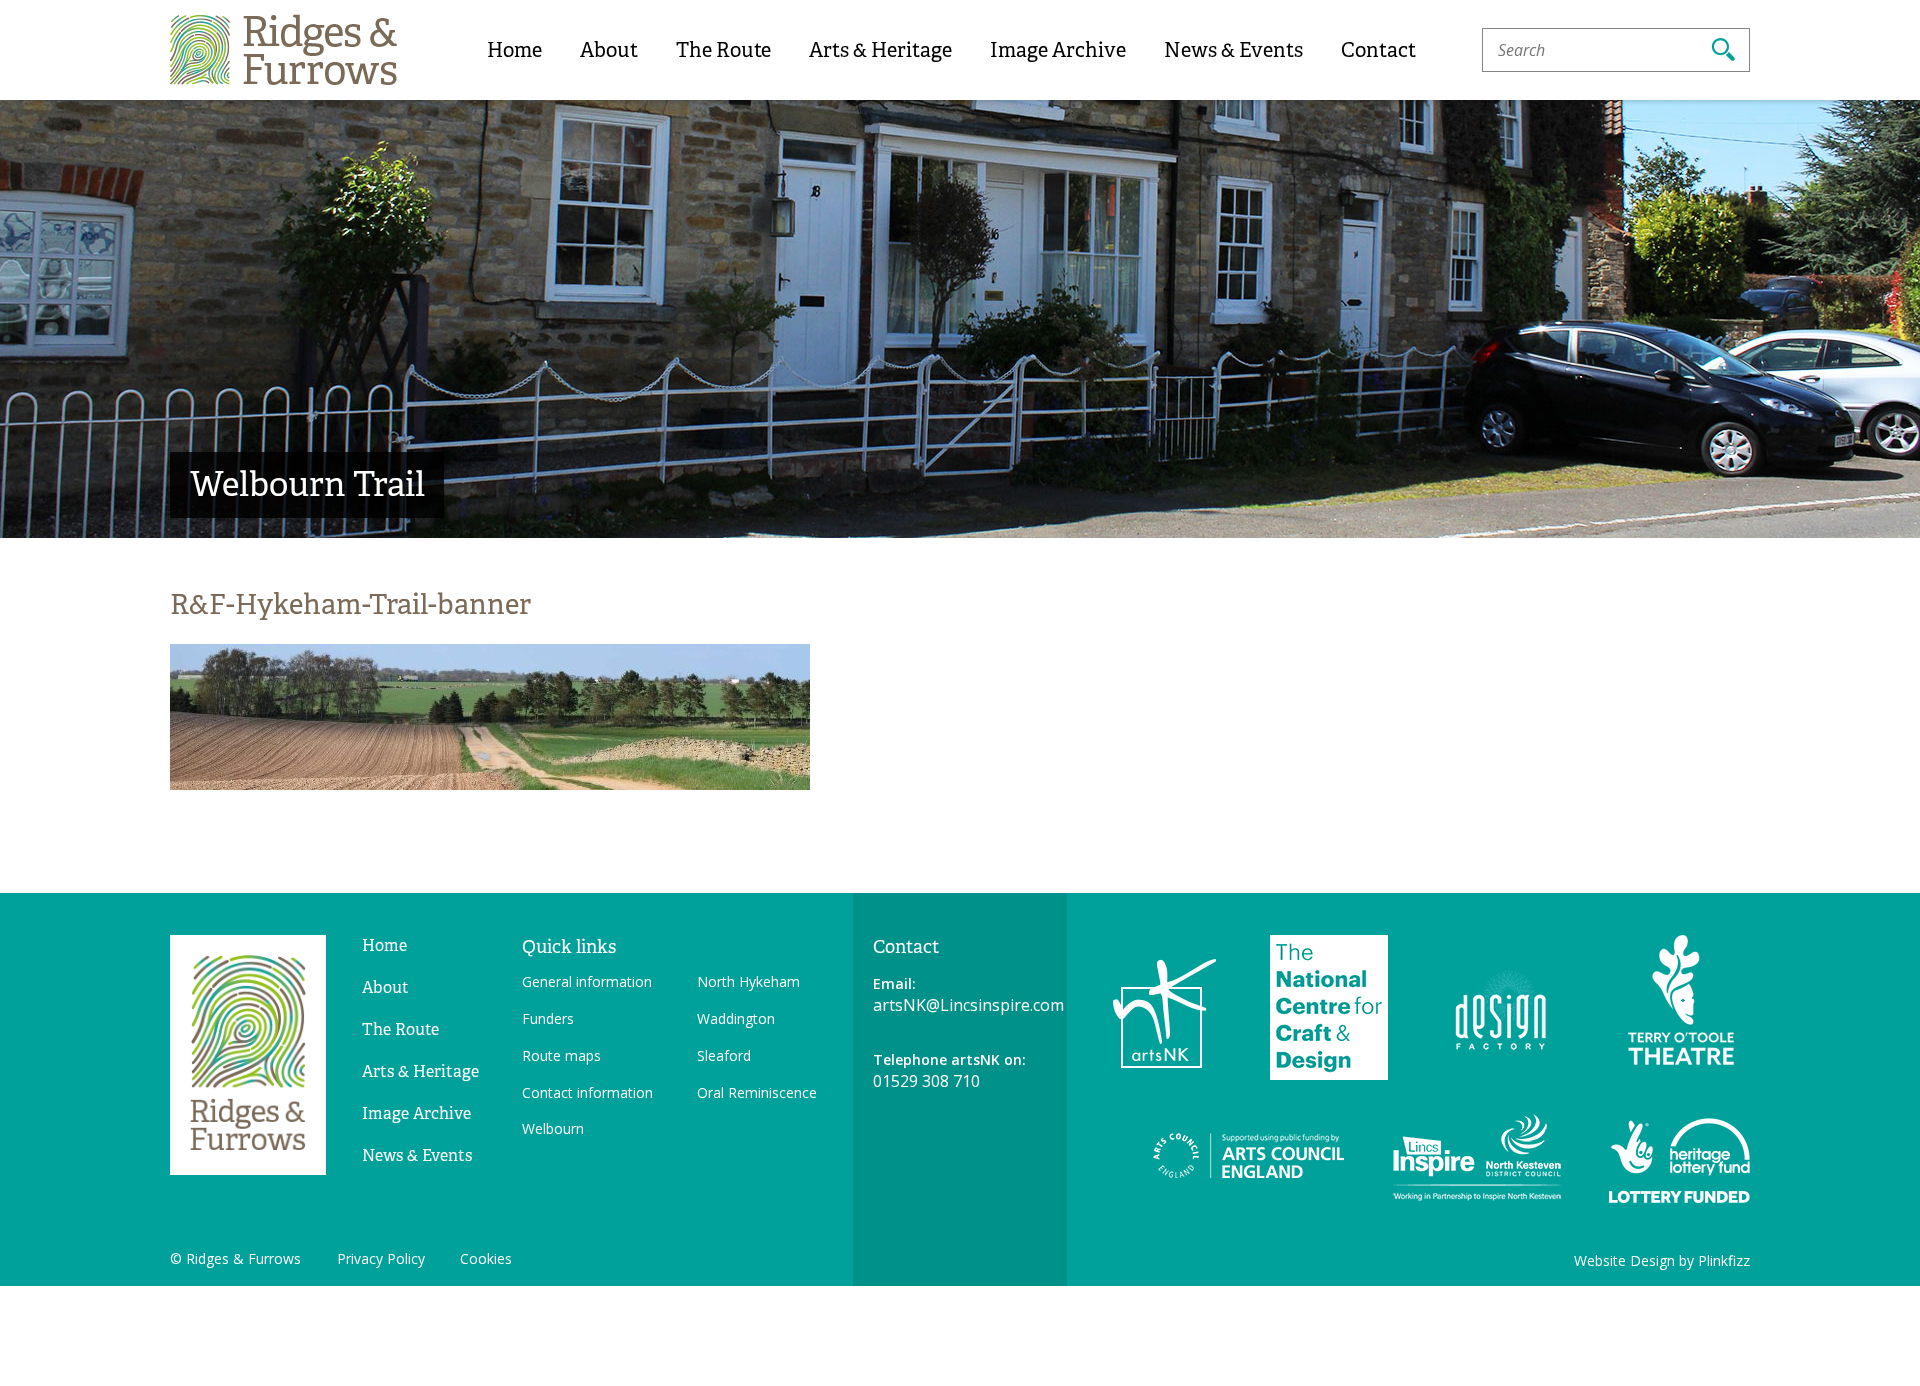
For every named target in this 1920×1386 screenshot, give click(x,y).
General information (587, 981)
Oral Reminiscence (757, 1092)
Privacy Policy (381, 1258)
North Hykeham (748, 981)
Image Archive (1058, 50)
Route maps (561, 1055)
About (609, 50)
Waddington (736, 1018)
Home (514, 50)
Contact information (587, 1092)
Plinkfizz (1724, 1260)
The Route (723, 50)
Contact (1378, 50)
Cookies (486, 1258)
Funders (548, 1018)
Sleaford (724, 1055)
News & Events (1233, 50)
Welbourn (553, 1128)
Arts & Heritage (880, 50)
